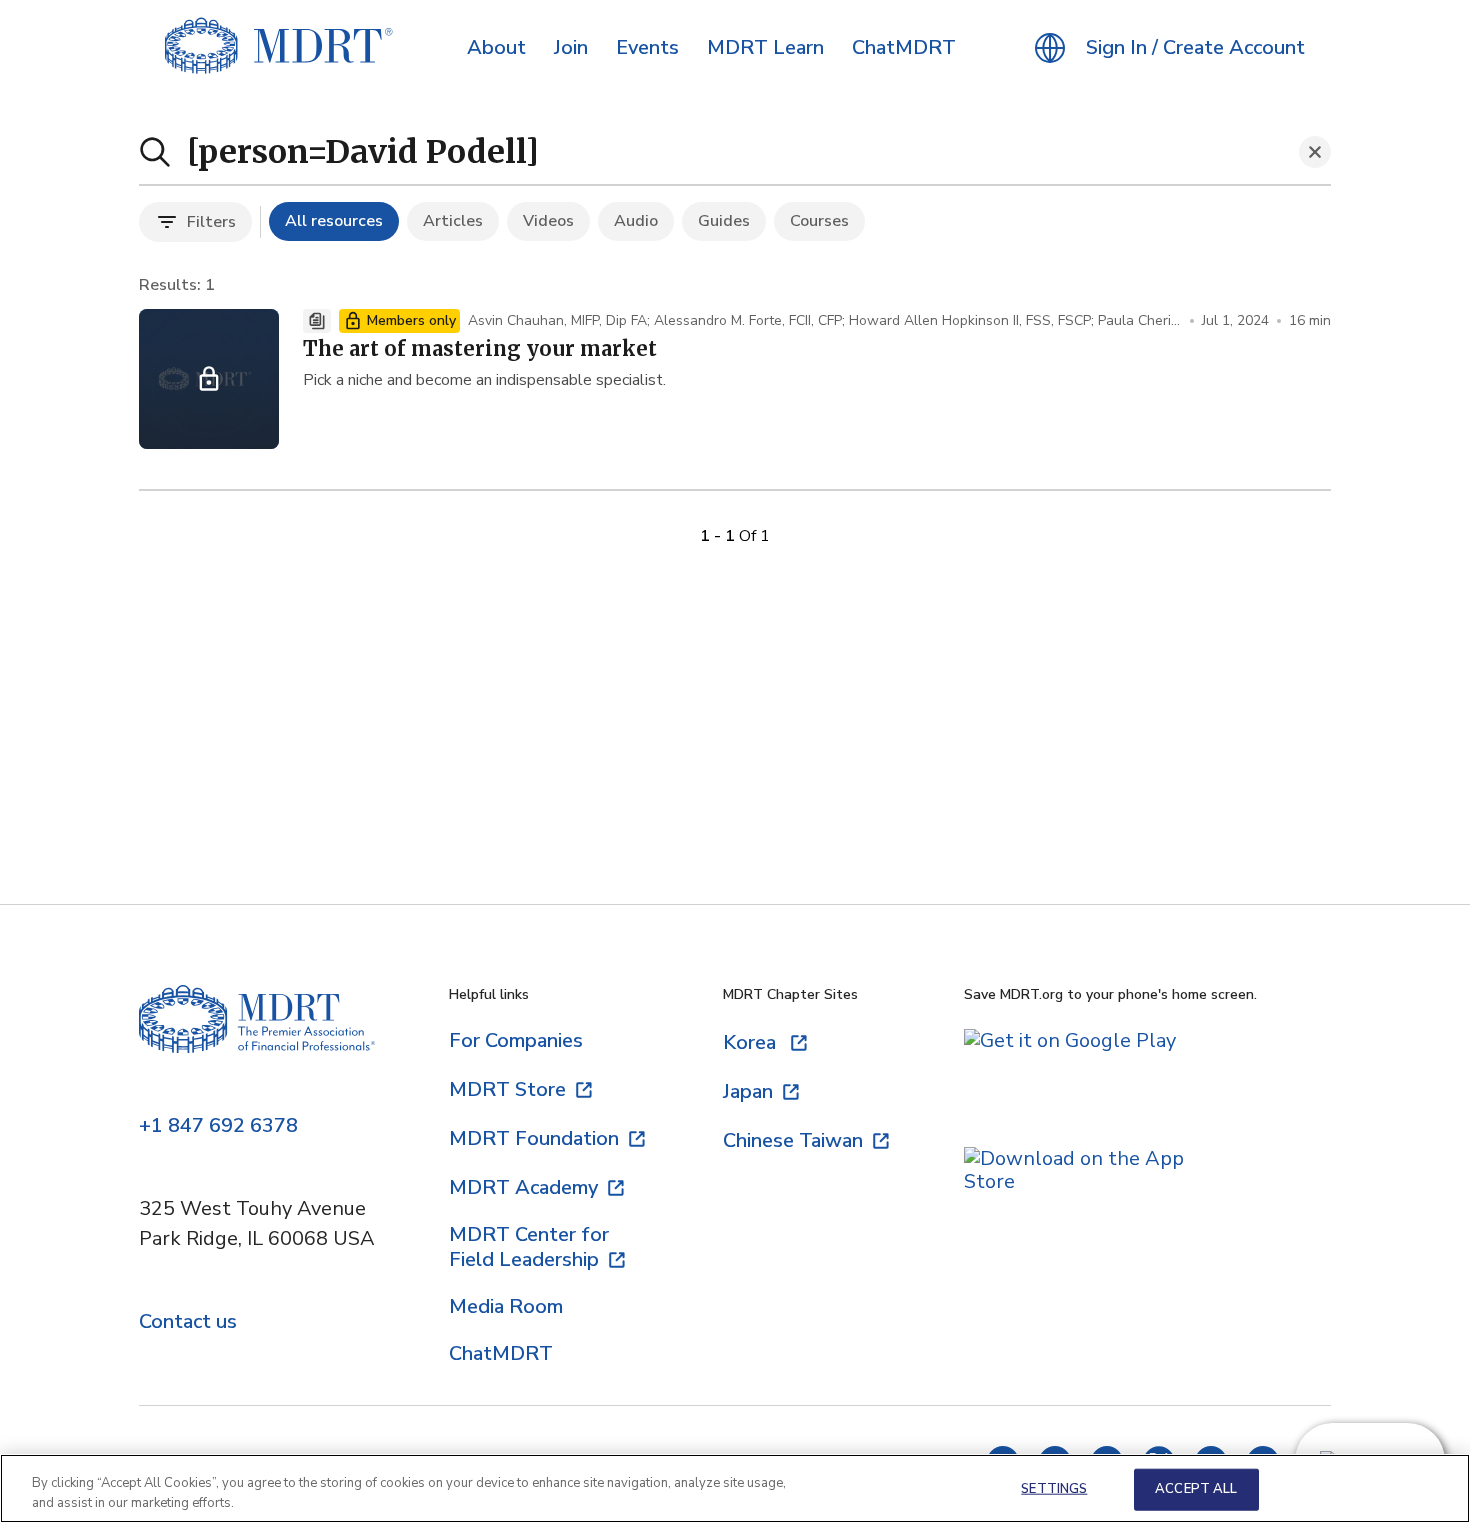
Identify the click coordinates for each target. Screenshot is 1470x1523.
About (496, 48)
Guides (724, 221)
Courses (819, 221)
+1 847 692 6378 (218, 1126)
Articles (453, 221)
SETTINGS (1054, 1489)
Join (571, 48)
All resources (334, 221)
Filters (211, 222)
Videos (548, 221)
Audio (636, 221)
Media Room (506, 1306)
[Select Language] (1050, 48)
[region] (735, 1488)
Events (647, 48)
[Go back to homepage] (279, 48)
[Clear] (1315, 152)
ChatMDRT (904, 48)
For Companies (516, 1040)
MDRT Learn (765, 48)
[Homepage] (257, 1037)
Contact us (188, 1322)
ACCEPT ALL (1196, 1489)
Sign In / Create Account (1195, 48)
